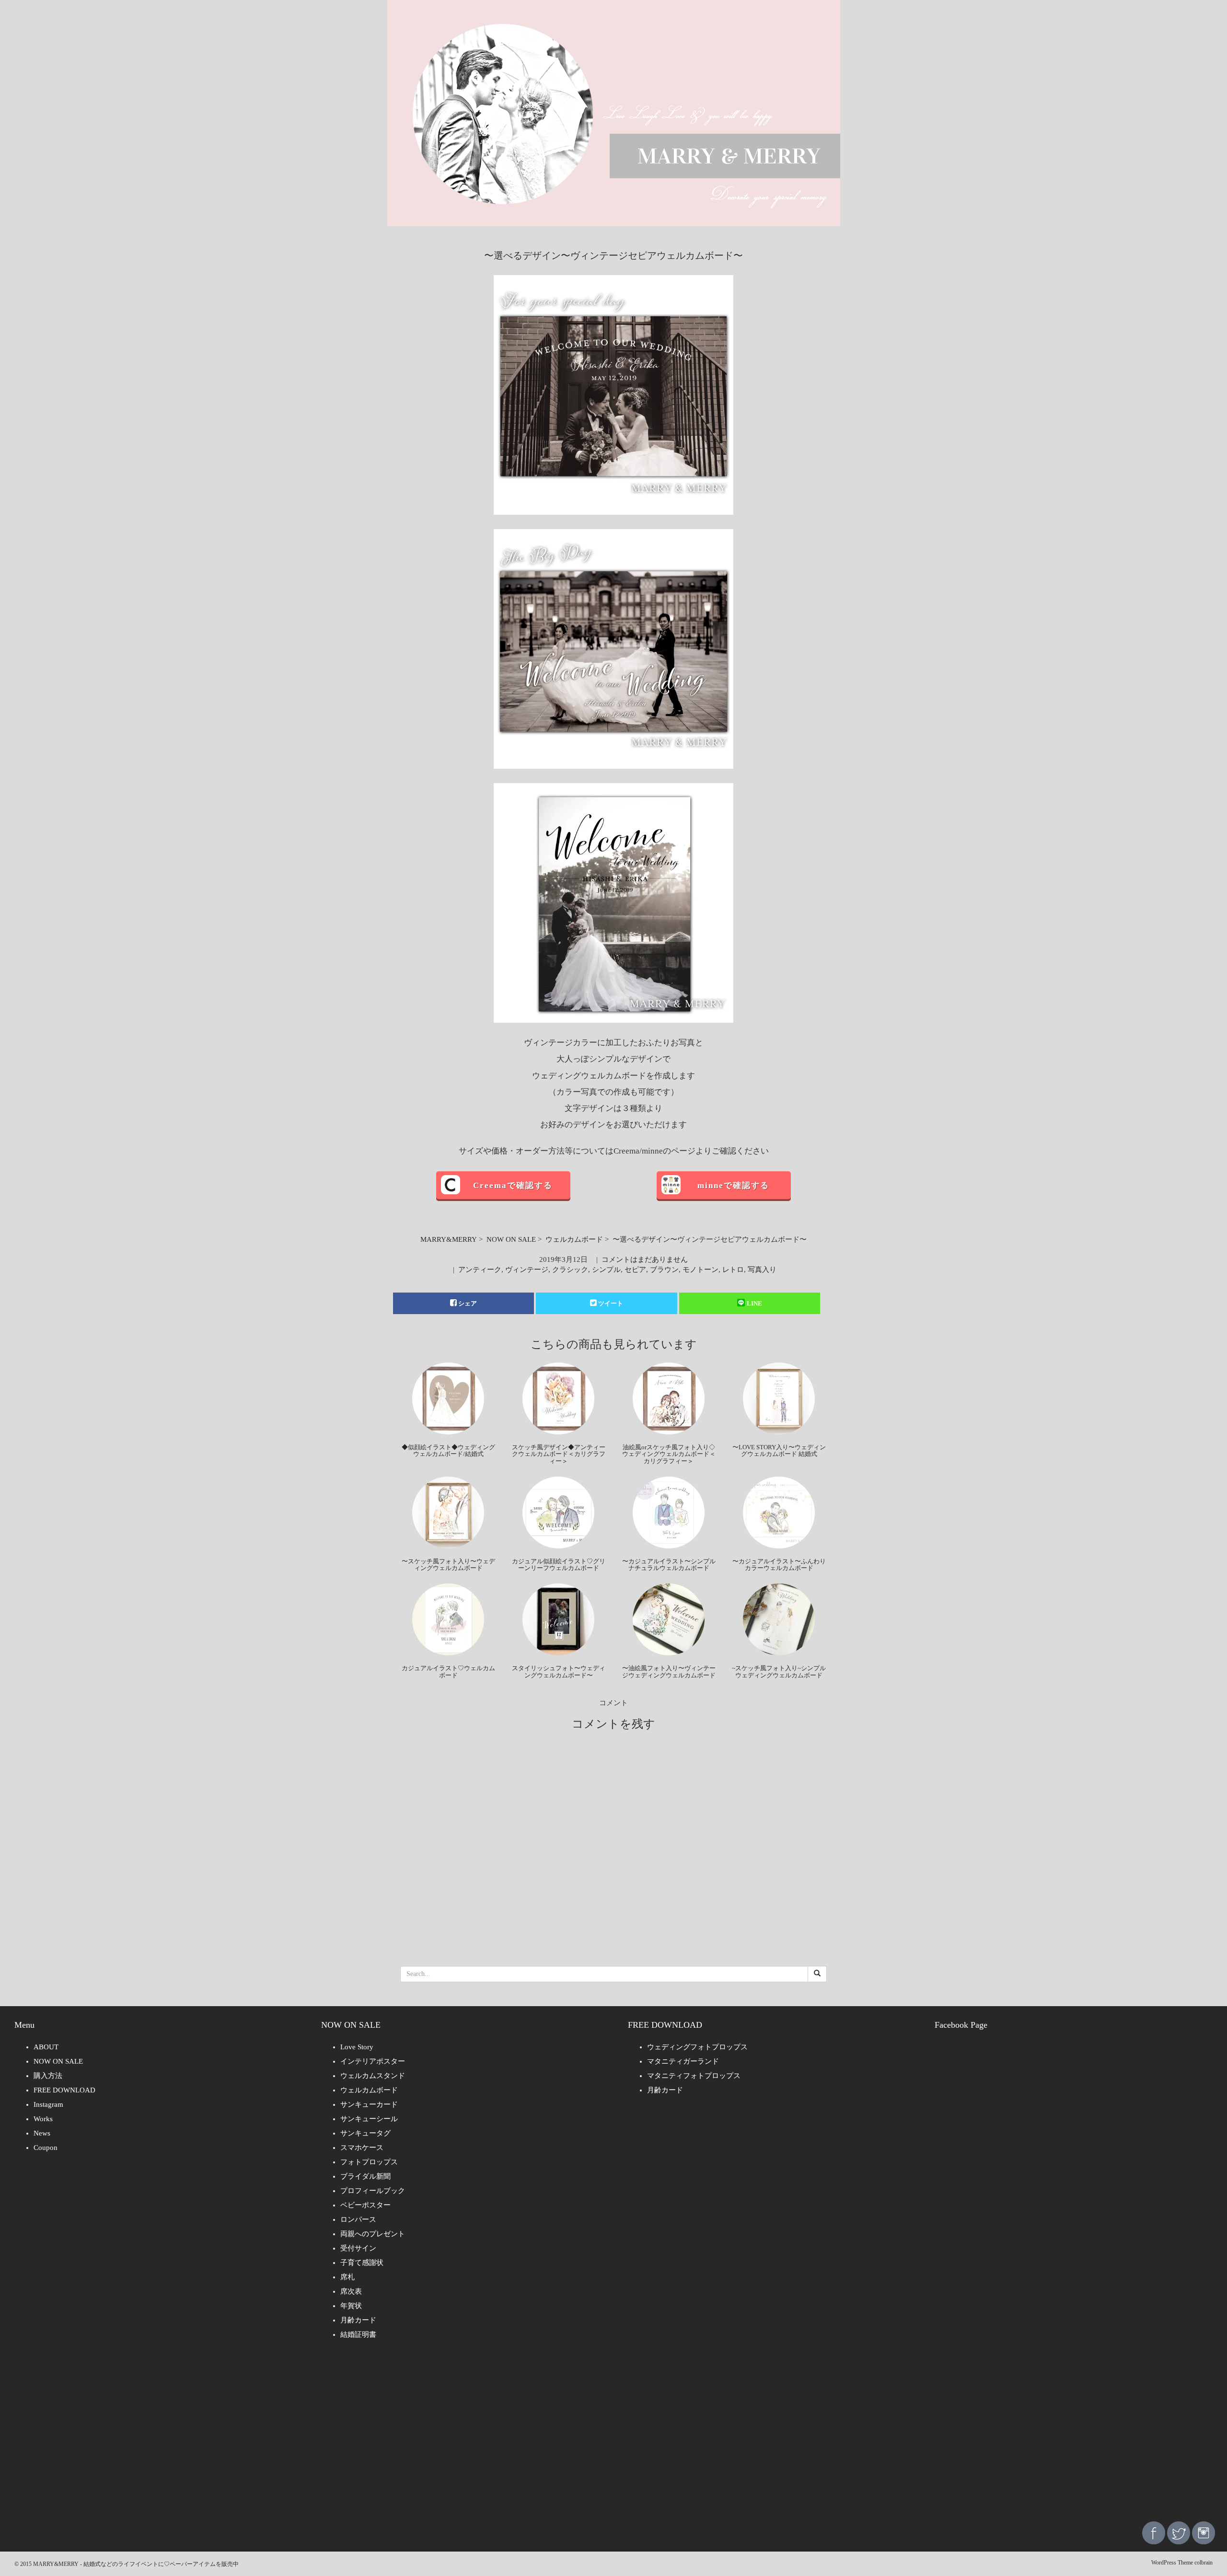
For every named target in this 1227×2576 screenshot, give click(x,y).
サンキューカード (369, 2104)
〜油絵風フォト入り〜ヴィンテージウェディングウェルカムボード (669, 1671)
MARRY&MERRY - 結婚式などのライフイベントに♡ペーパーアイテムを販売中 (136, 2564)
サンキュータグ (365, 2133)
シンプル (606, 1270)
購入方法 (48, 2076)
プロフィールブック (373, 2191)
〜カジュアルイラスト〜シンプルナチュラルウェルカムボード (669, 1565)
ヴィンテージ (527, 1270)
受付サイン (358, 2248)
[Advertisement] (613, 2437)
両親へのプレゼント (373, 2234)
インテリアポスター (373, 2061)
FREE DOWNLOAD (64, 2090)
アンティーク (480, 1270)
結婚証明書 (358, 2334)
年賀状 (351, 2306)
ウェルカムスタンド (373, 2076)
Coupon (46, 2148)
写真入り (762, 1270)
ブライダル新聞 (365, 2176)
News (42, 2133)
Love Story (357, 2047)
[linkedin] (1204, 2532)
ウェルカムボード (574, 1239)
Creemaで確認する (513, 1185)
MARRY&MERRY (449, 1239)
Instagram (48, 2104)
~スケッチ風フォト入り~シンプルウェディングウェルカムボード (779, 1671)
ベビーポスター (365, 2205)
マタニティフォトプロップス (694, 2076)
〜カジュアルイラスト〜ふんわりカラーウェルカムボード (779, 1565)
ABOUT (46, 2047)
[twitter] (1179, 2532)
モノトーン (700, 1270)
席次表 (351, 2291)
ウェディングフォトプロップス (697, 2047)
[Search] (817, 1974)
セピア (635, 1270)
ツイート (611, 1303)
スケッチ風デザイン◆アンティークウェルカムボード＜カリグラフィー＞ (559, 1454)
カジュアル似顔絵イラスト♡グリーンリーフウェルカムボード (559, 1565)
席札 (347, 2277)
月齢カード (358, 2320)
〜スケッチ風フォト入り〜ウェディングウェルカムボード (448, 1565)
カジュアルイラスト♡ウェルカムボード (448, 1671)
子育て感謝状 (362, 2263)
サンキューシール (369, 2119)
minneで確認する (733, 1185)
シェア (468, 1303)
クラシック (570, 1270)
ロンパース (358, 2219)
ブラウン (664, 1270)
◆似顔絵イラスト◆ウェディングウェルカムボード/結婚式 (448, 1450)
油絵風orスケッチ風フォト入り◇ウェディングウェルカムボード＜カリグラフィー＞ (669, 1454)
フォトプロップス (369, 2162)
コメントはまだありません (645, 1259)
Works (43, 2119)
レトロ (733, 1270)
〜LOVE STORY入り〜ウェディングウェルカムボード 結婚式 (779, 1450)
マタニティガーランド (683, 2061)
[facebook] (1154, 2532)
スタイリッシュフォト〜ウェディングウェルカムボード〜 (559, 1671)
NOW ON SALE (511, 1239)
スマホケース (362, 2148)
